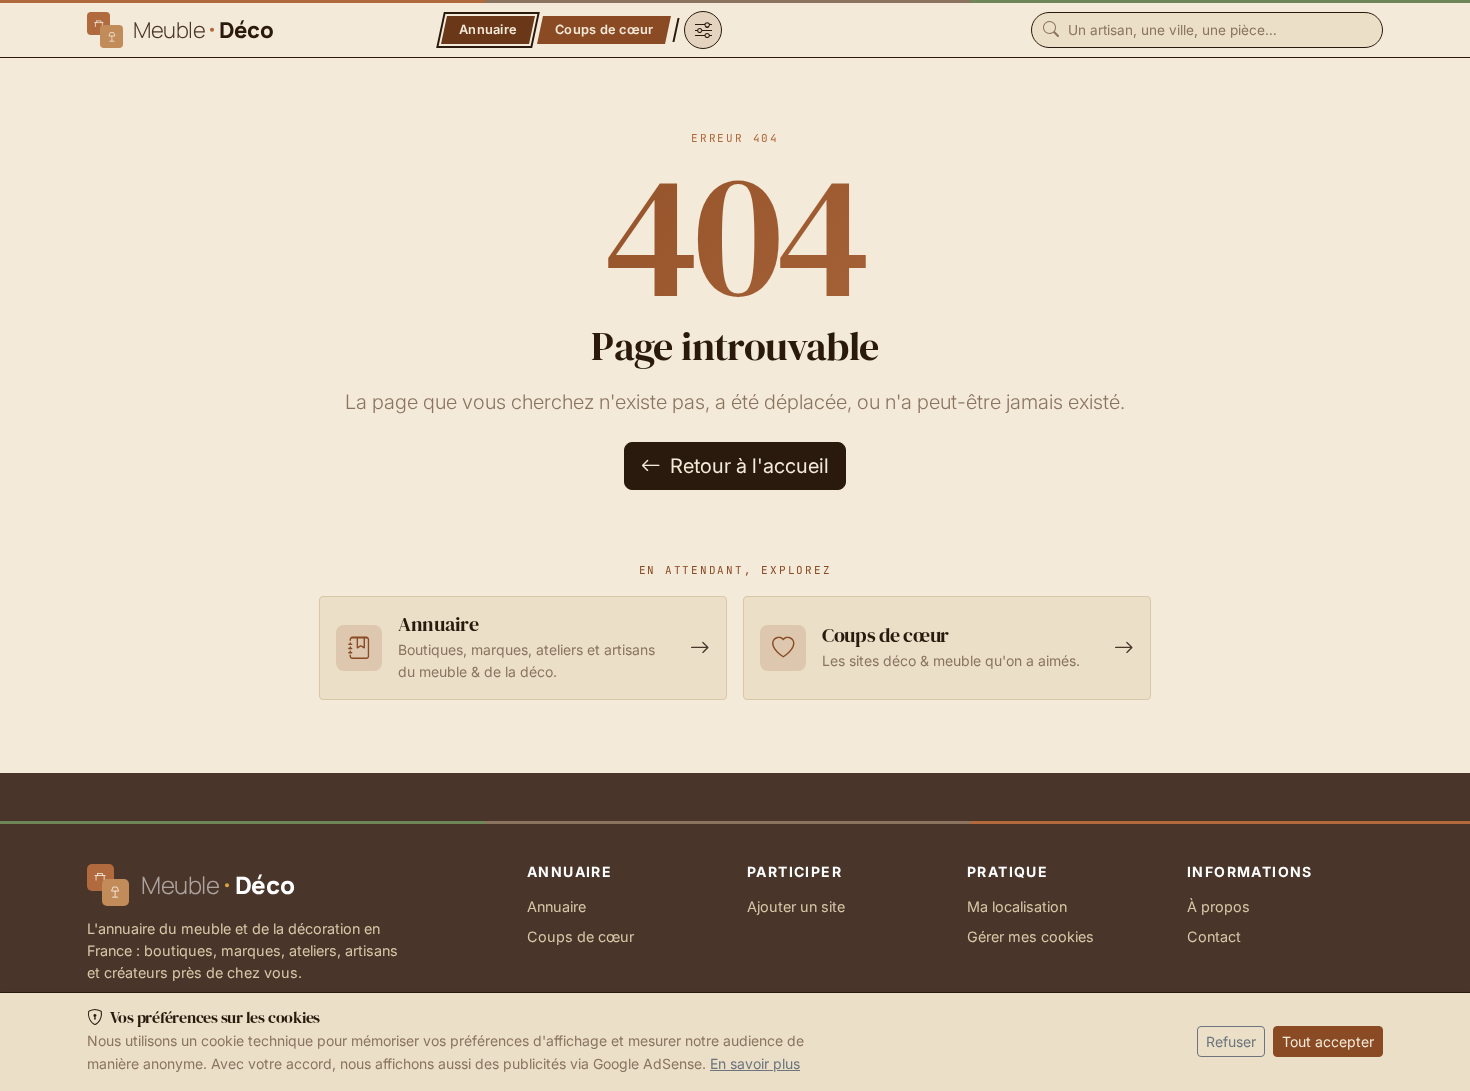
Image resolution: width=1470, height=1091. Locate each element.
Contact (1214, 936)
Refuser (1231, 1041)
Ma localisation (1017, 906)
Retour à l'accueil (747, 466)
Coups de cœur (580, 936)
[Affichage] (703, 30)
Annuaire (556, 906)
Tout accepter (1328, 1041)
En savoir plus (755, 1063)
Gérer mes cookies (1030, 936)
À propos (1218, 906)
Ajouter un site (796, 906)
